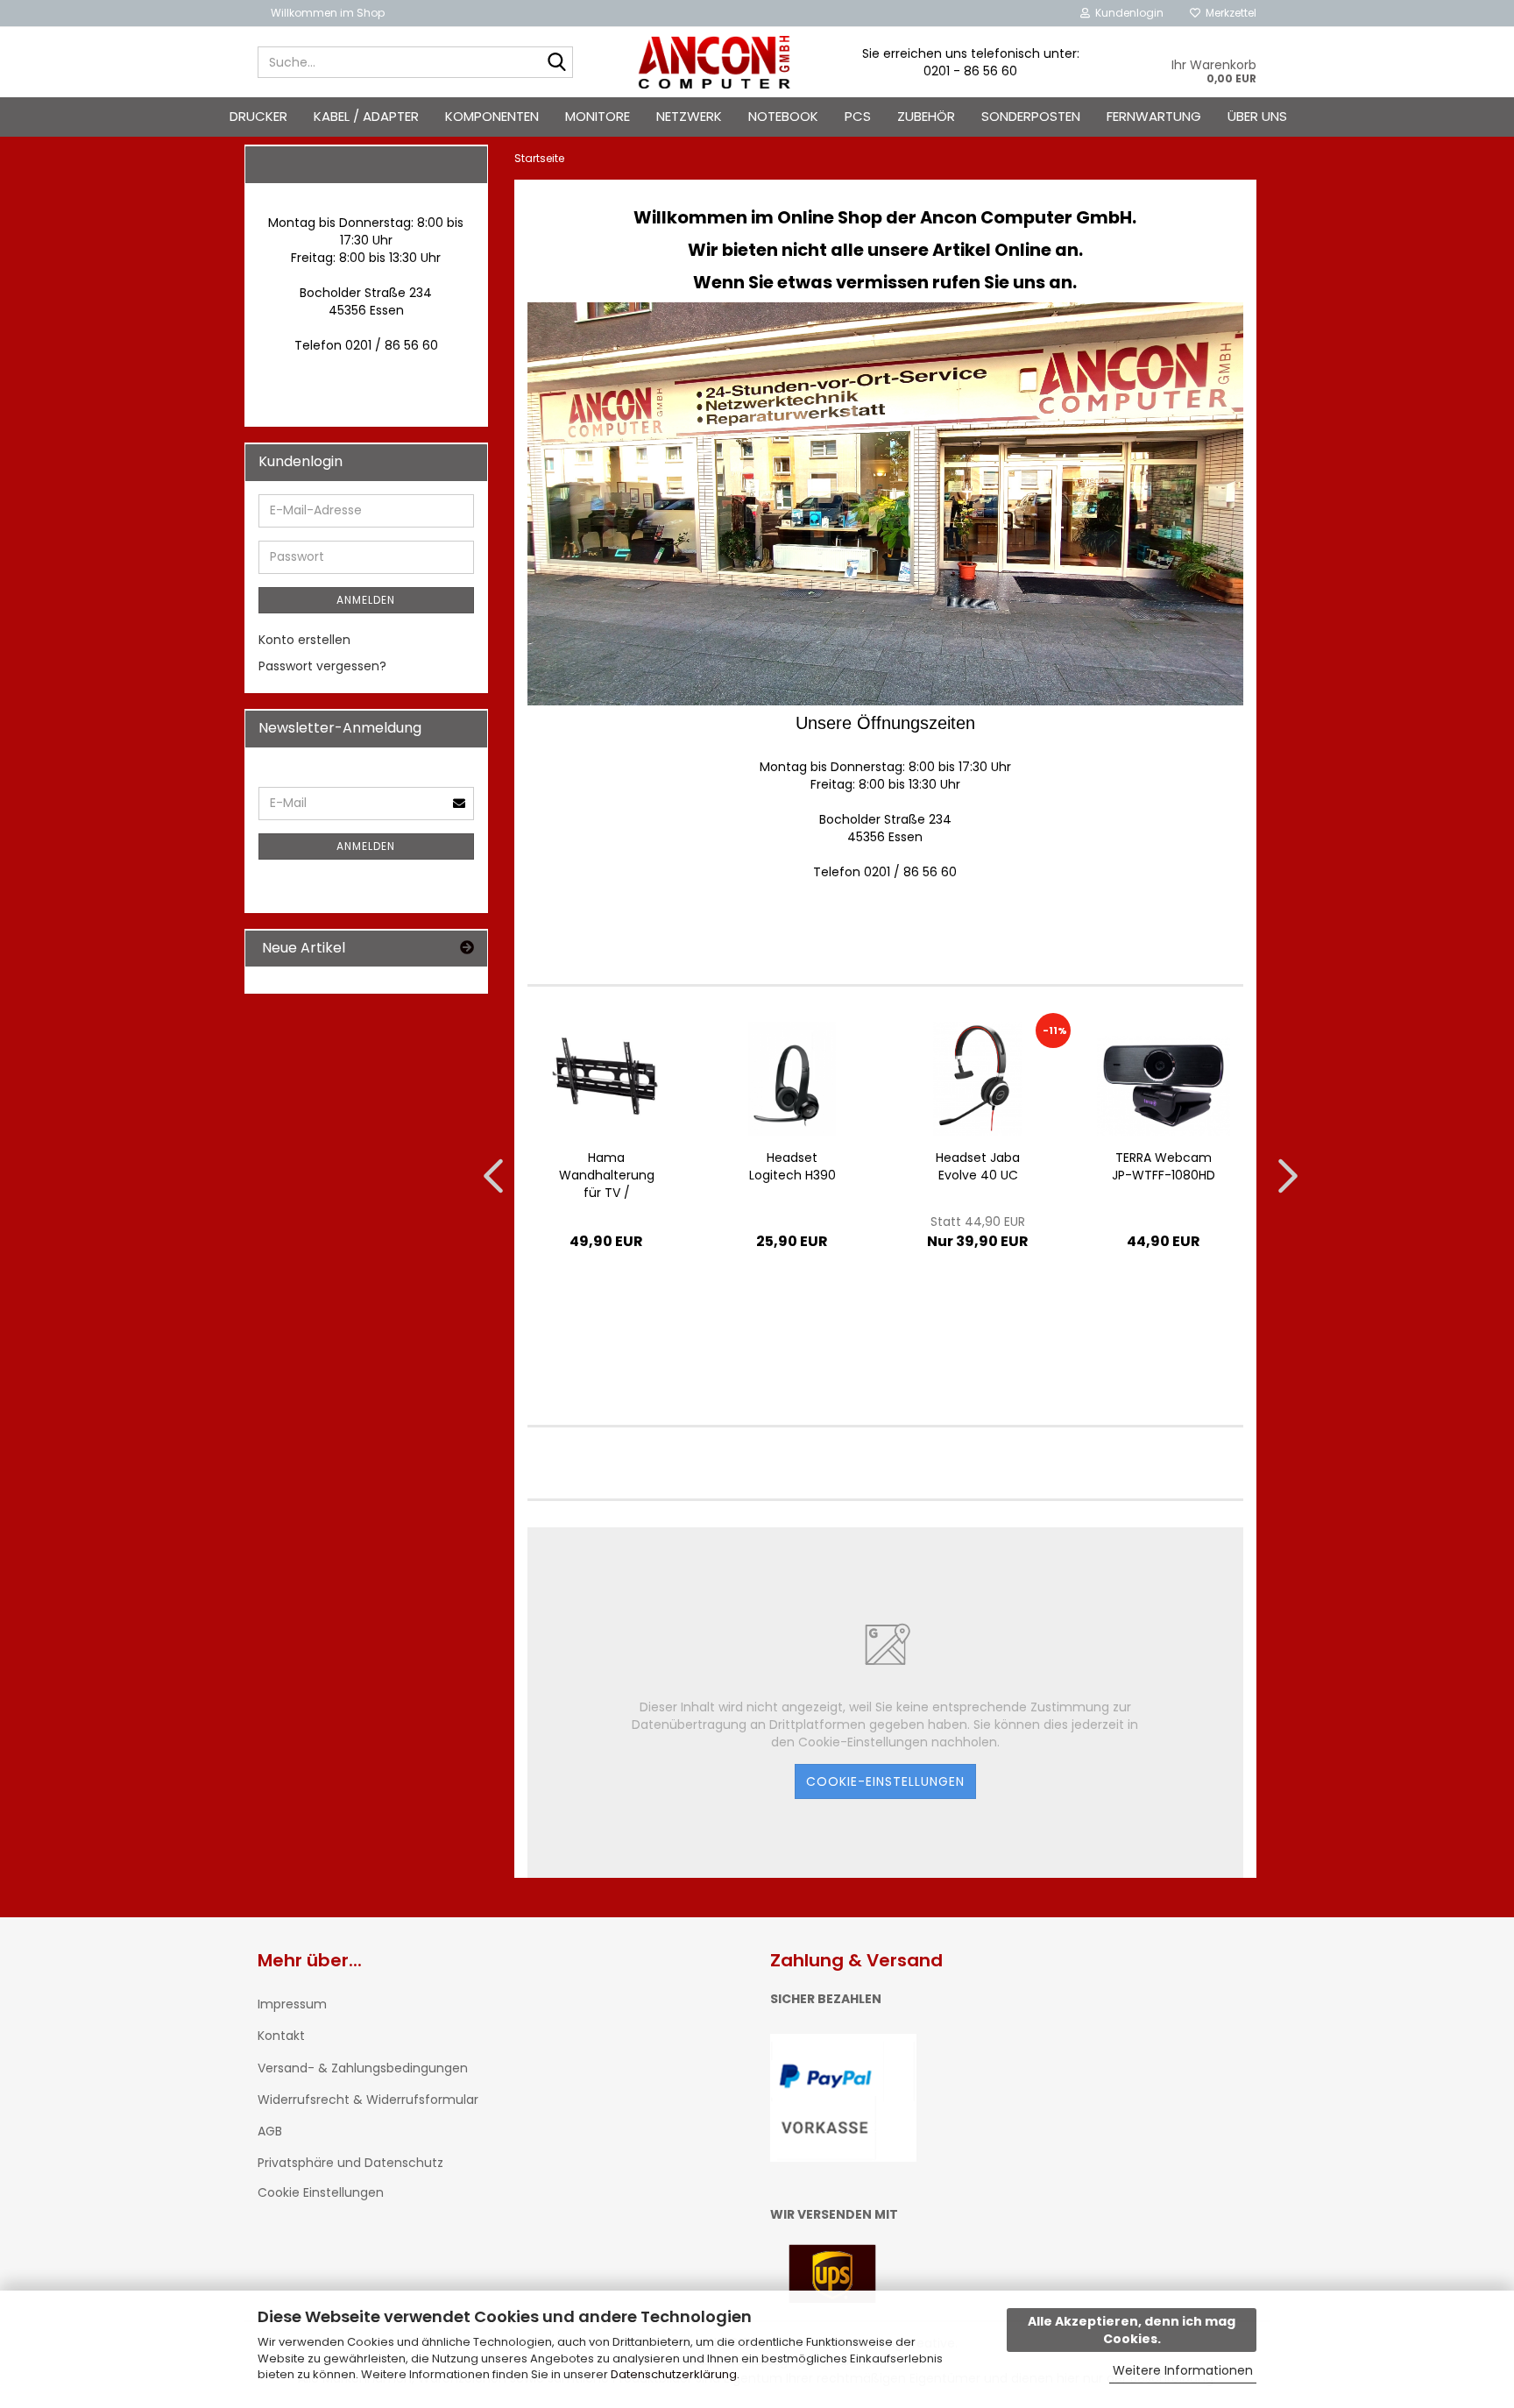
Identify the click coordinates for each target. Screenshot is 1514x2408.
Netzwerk (689, 116)
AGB (270, 2131)
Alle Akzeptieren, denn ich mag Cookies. (1132, 2330)
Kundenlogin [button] (1127, 13)
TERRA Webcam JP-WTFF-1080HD (1164, 1166)
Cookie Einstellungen (321, 2192)
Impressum (292, 2004)
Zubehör (926, 116)
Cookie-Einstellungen (885, 1781)
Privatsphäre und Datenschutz (350, 2163)
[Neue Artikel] (467, 949)
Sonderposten (1031, 116)
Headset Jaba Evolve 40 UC (978, 1166)
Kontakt (281, 2036)
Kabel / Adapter (366, 116)
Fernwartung (1154, 116)
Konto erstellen (304, 640)
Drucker (258, 116)
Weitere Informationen (1183, 2370)
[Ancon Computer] (715, 62)
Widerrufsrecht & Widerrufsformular (368, 2100)
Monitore (598, 116)
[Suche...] (556, 63)
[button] (488, 1175)
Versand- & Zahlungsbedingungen (363, 2068)
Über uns (1257, 116)
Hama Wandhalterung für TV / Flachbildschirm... (606, 1175)
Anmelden (366, 600)
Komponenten (492, 116)
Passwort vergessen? (322, 666)
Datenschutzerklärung (674, 2374)
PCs (858, 116)
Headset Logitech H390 (792, 1166)
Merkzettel (1228, 13)
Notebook (783, 116)
